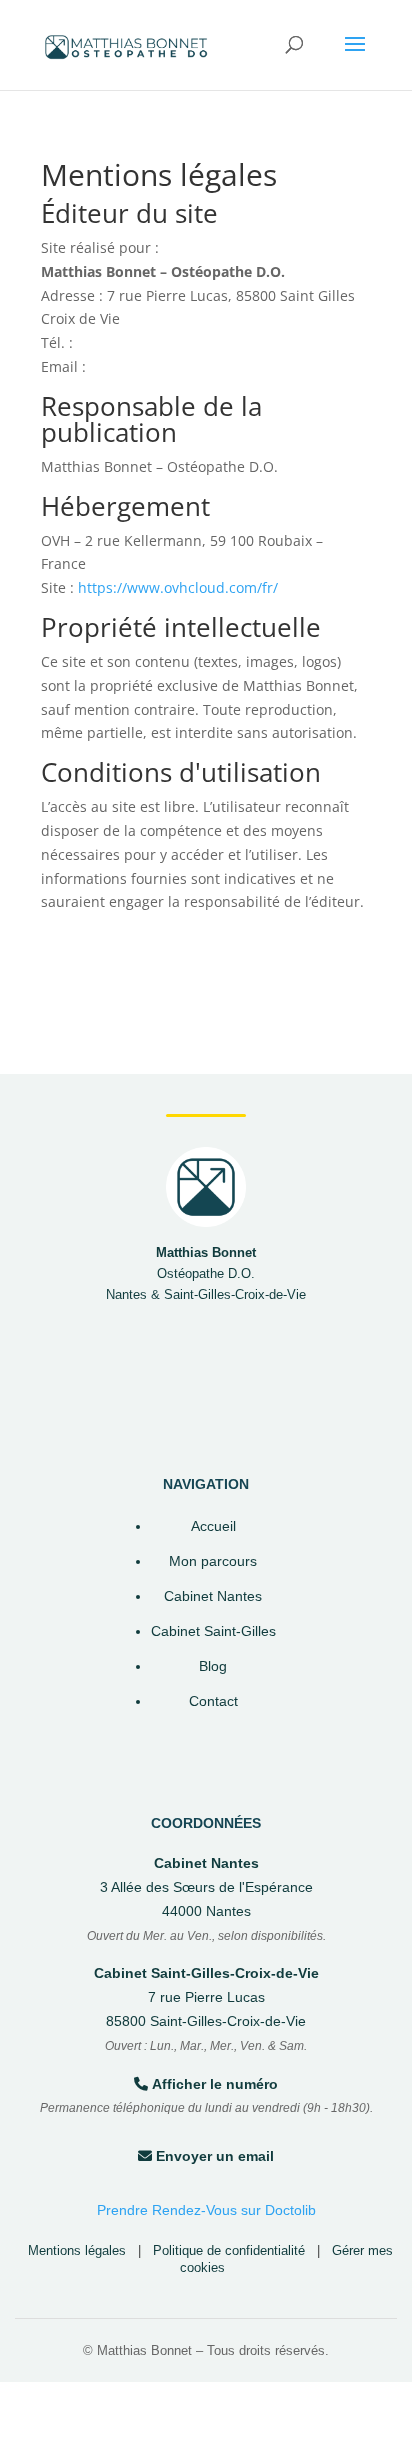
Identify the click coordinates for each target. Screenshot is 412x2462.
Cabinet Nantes (213, 1596)
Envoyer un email (215, 2156)
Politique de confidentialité (229, 2251)
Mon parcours (213, 1561)
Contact (213, 1701)
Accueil (213, 1526)
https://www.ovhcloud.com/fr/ (178, 587)
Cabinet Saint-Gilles (213, 1631)
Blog (213, 1666)
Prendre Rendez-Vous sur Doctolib (206, 2210)
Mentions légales (77, 2251)
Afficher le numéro (215, 2084)
